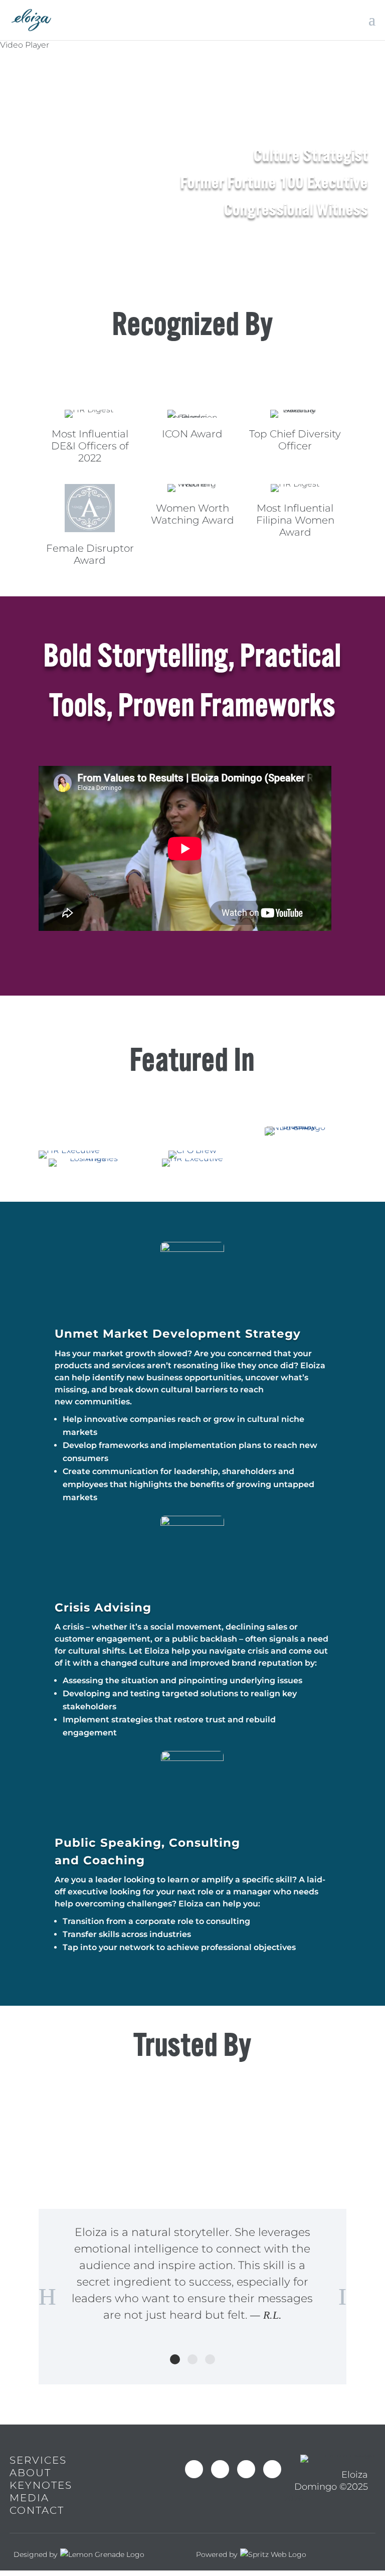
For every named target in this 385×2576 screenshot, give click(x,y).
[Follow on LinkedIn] (272, 2469)
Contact (37, 2510)
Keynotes (41, 2485)
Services (38, 2460)
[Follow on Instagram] (220, 2469)
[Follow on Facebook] (194, 2469)
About (30, 2473)
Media (29, 2498)
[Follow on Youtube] (246, 2469)
